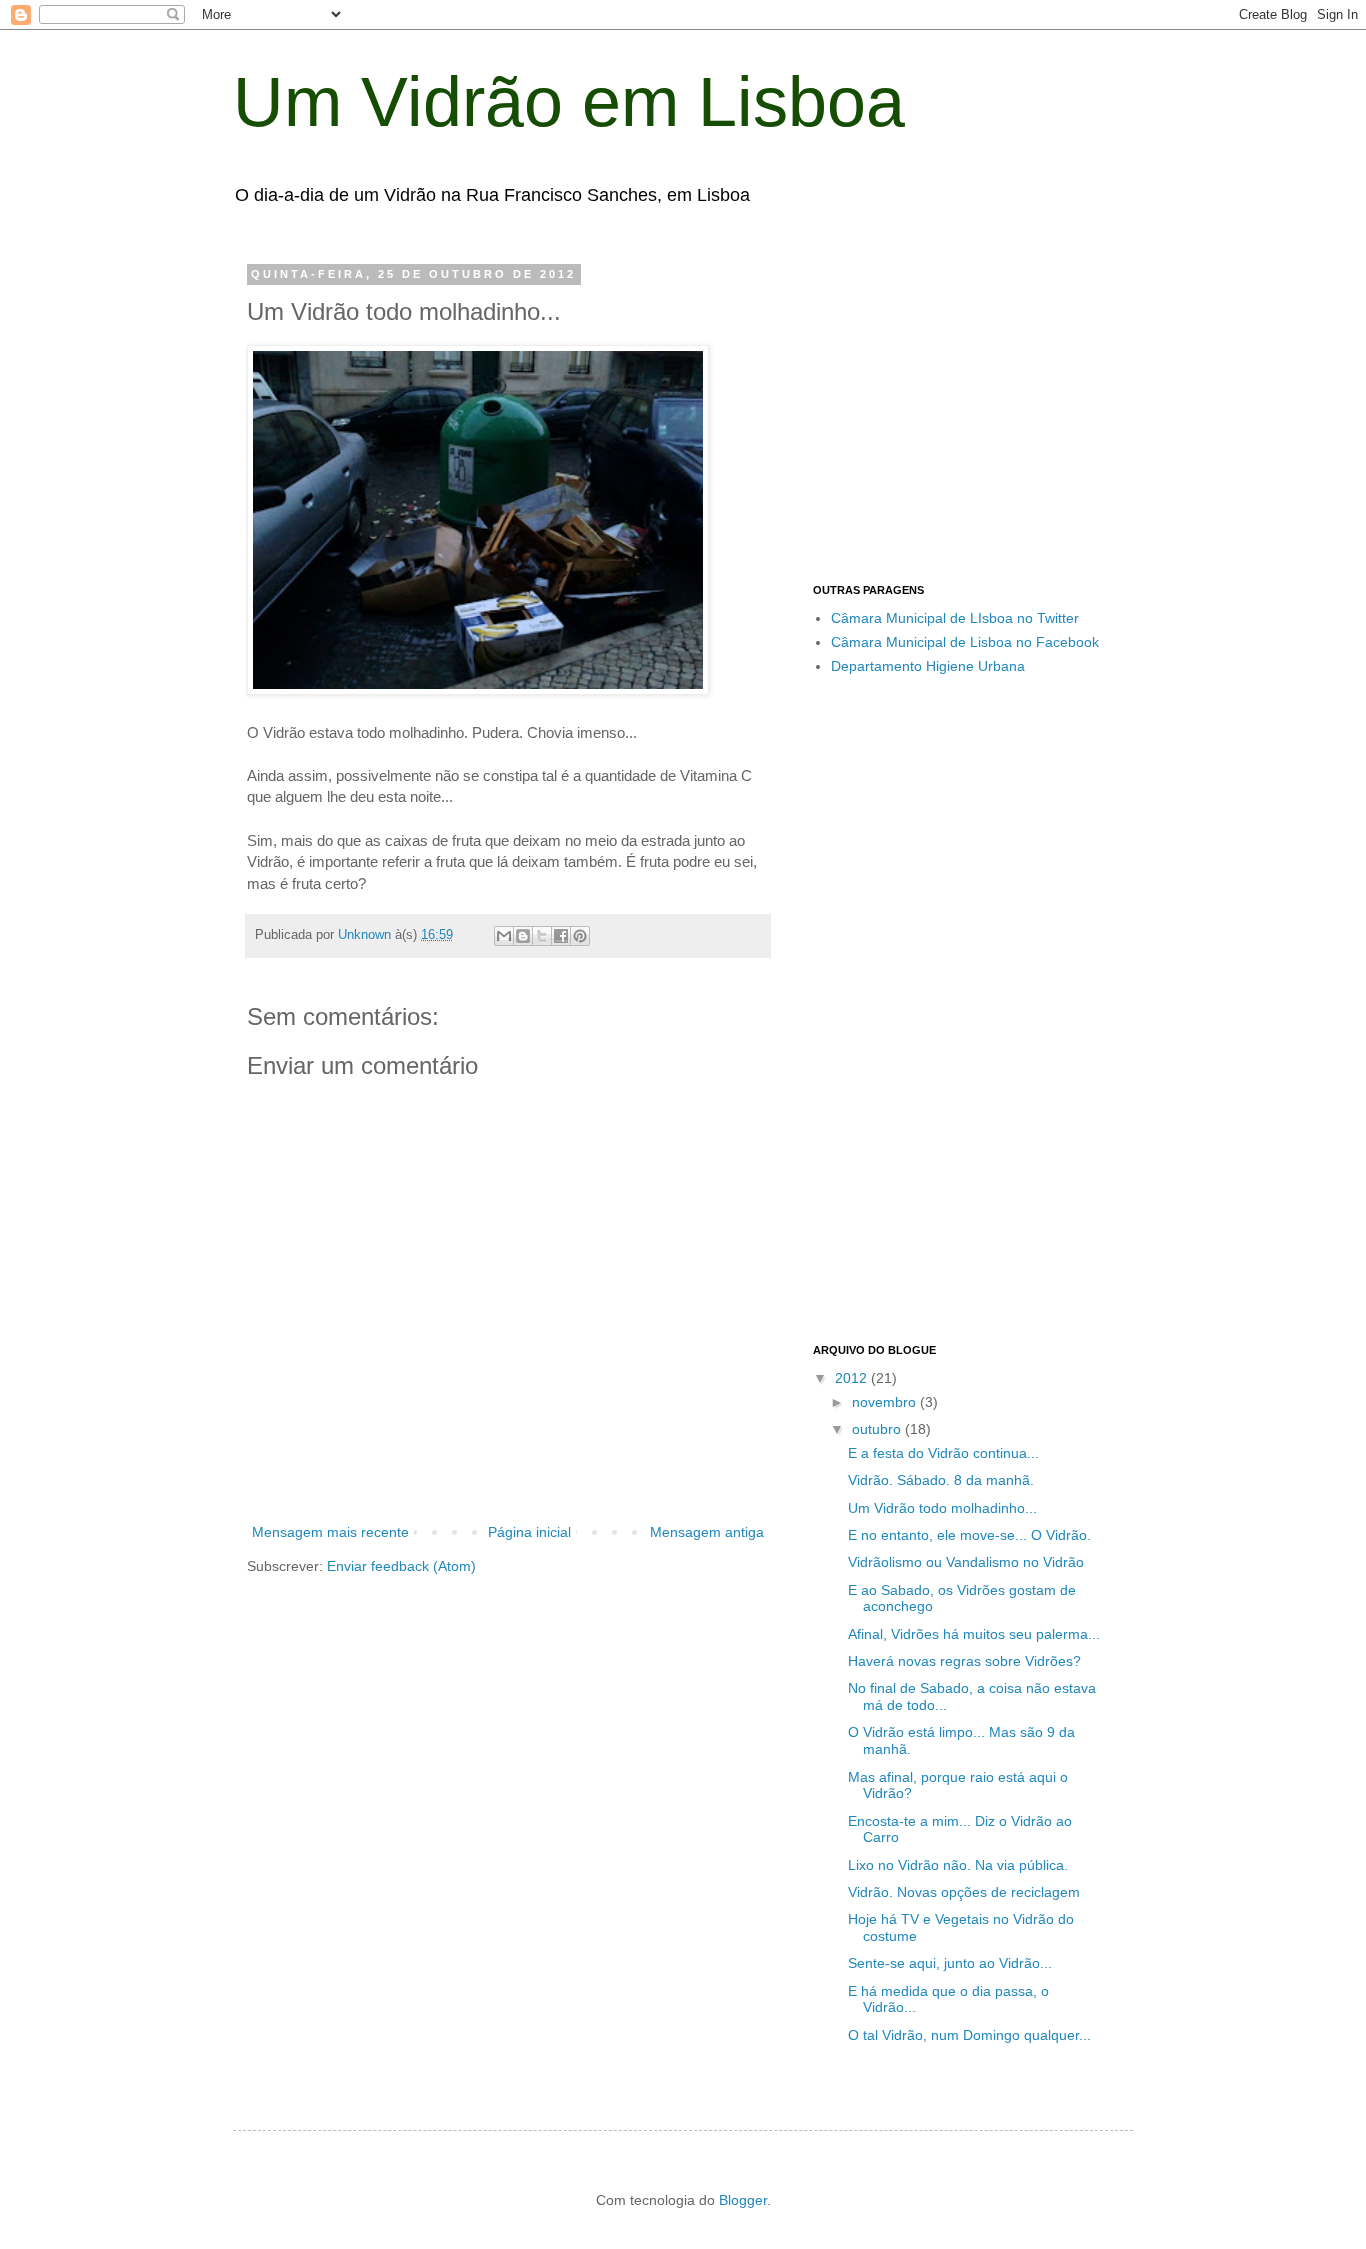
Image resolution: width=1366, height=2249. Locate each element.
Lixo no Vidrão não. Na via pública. (958, 1865)
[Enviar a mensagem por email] (504, 936)
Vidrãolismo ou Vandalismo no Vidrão (966, 1562)
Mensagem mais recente (330, 1532)
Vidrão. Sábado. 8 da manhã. (941, 1480)
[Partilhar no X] (542, 936)
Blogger (743, 2200)
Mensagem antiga (707, 1532)
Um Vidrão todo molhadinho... (942, 1508)
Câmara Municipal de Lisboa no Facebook (965, 642)
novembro (886, 1402)
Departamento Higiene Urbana (928, 666)
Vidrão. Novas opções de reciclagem (964, 1892)
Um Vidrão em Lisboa (569, 102)
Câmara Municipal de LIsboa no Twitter (955, 618)
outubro (878, 1429)
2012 (853, 1378)
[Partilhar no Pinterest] (580, 936)
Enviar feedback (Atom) (401, 1566)
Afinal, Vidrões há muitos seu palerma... (974, 1634)
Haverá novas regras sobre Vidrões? (964, 1661)
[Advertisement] (981, 408)
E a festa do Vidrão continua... (943, 1453)
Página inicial (529, 1532)
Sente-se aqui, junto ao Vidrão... (950, 1963)
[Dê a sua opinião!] (523, 936)
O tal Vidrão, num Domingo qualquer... (969, 2035)
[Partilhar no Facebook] (561, 936)
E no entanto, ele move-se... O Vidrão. (969, 1535)
